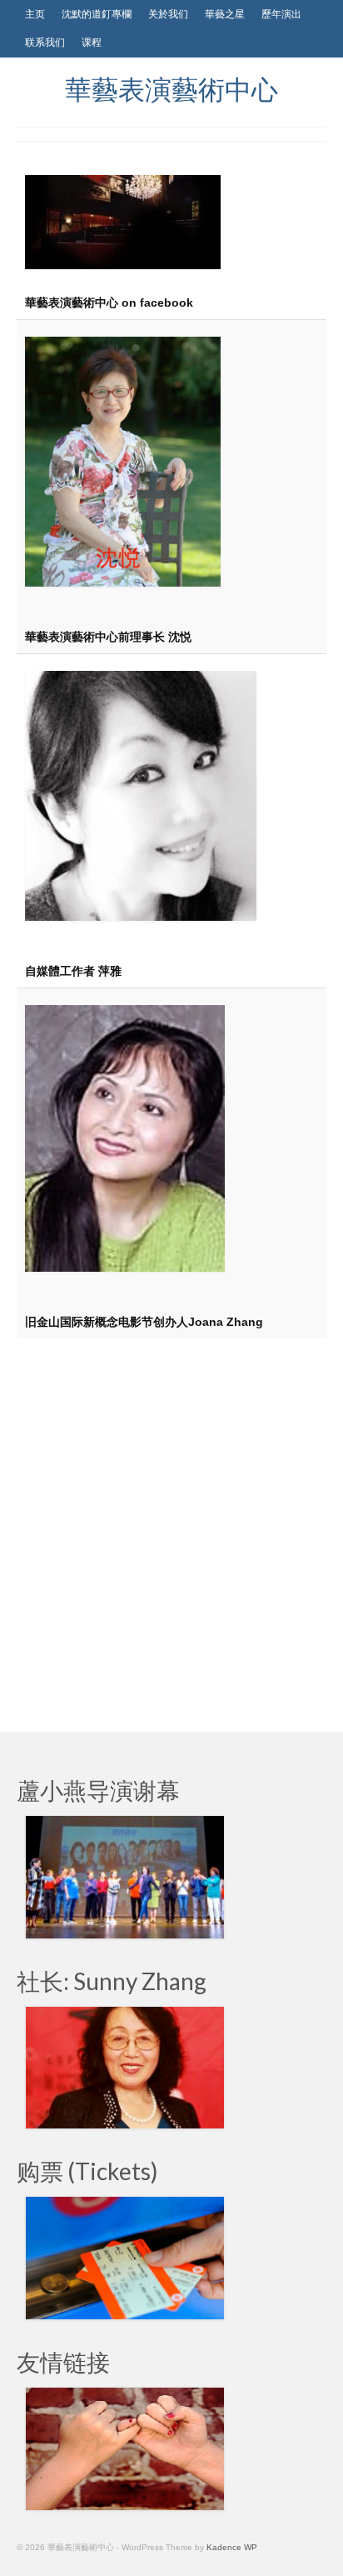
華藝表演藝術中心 (171, 89)
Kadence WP (232, 2547)
